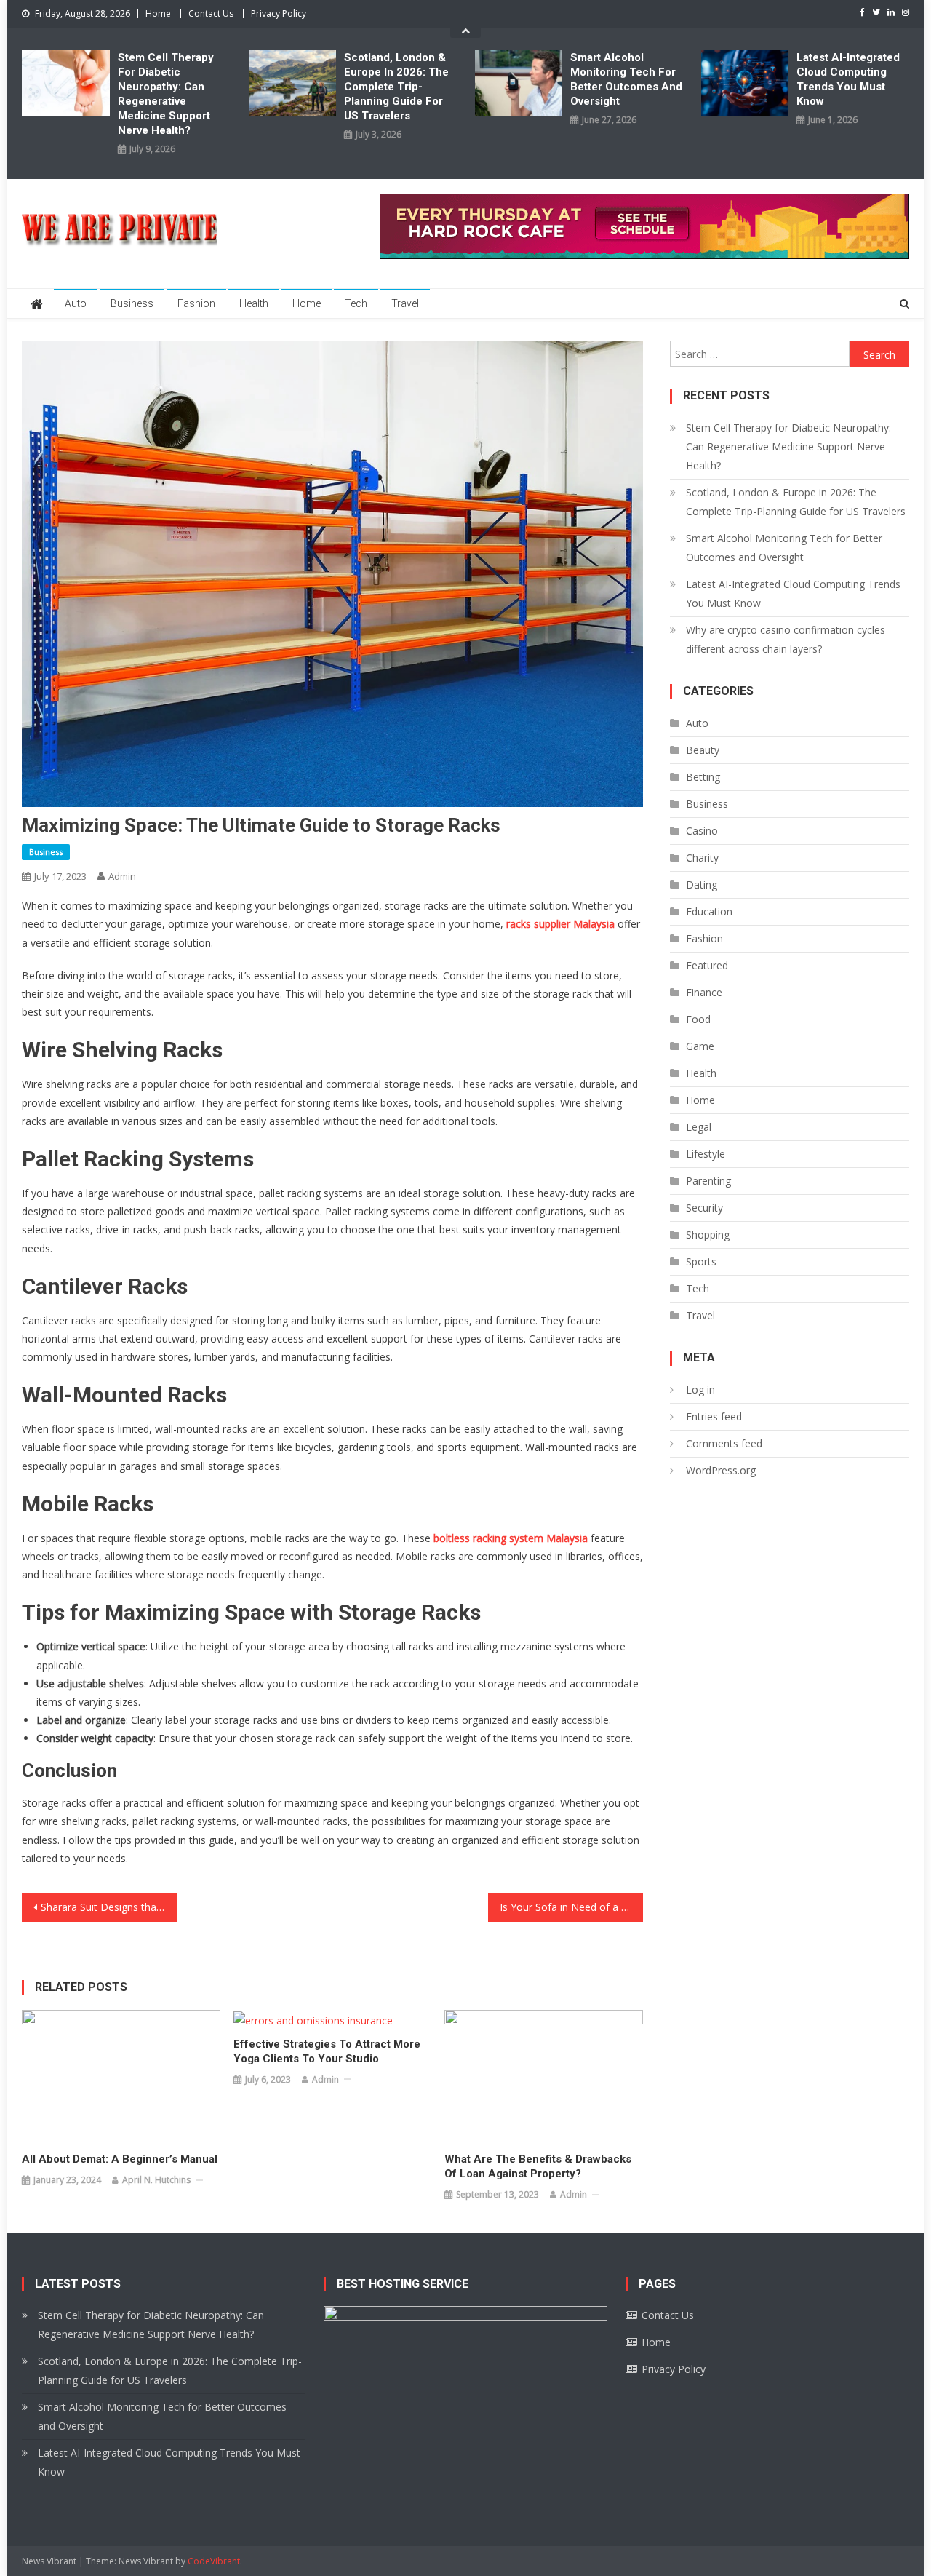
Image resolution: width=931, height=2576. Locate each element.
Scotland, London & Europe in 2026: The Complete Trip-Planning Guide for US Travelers (396, 87)
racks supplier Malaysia (560, 924)
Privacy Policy (279, 13)
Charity (702, 858)
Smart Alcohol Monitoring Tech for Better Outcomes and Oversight (626, 79)
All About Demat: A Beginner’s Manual (120, 2159)
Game (700, 1046)
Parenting (708, 1181)
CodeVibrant (214, 2561)
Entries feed (714, 1416)
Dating (702, 884)
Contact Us (211, 13)
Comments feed (724, 1443)
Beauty (703, 750)
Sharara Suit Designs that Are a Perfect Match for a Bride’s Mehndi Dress (109, 1907)
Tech (356, 303)
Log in (700, 1390)
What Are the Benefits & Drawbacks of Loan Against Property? (538, 2166)
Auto (76, 303)
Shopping (708, 1235)
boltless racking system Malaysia (511, 1538)
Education (709, 911)
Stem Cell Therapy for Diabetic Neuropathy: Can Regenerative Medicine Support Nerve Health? (166, 94)
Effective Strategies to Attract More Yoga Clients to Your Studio (327, 2051)
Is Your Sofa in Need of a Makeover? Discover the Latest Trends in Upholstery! (572, 1907)
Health (254, 303)
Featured (707, 965)
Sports (701, 1261)
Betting (703, 777)
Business (132, 303)
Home (158, 13)
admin (122, 876)
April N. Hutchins (156, 2180)
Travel (405, 303)
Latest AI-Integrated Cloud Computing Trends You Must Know (848, 79)
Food (698, 1019)
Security (704, 1208)
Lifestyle (706, 1154)
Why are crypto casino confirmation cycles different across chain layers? (786, 639)
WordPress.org (721, 1470)
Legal (699, 1127)
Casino (702, 831)
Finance (704, 992)
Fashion (196, 303)
